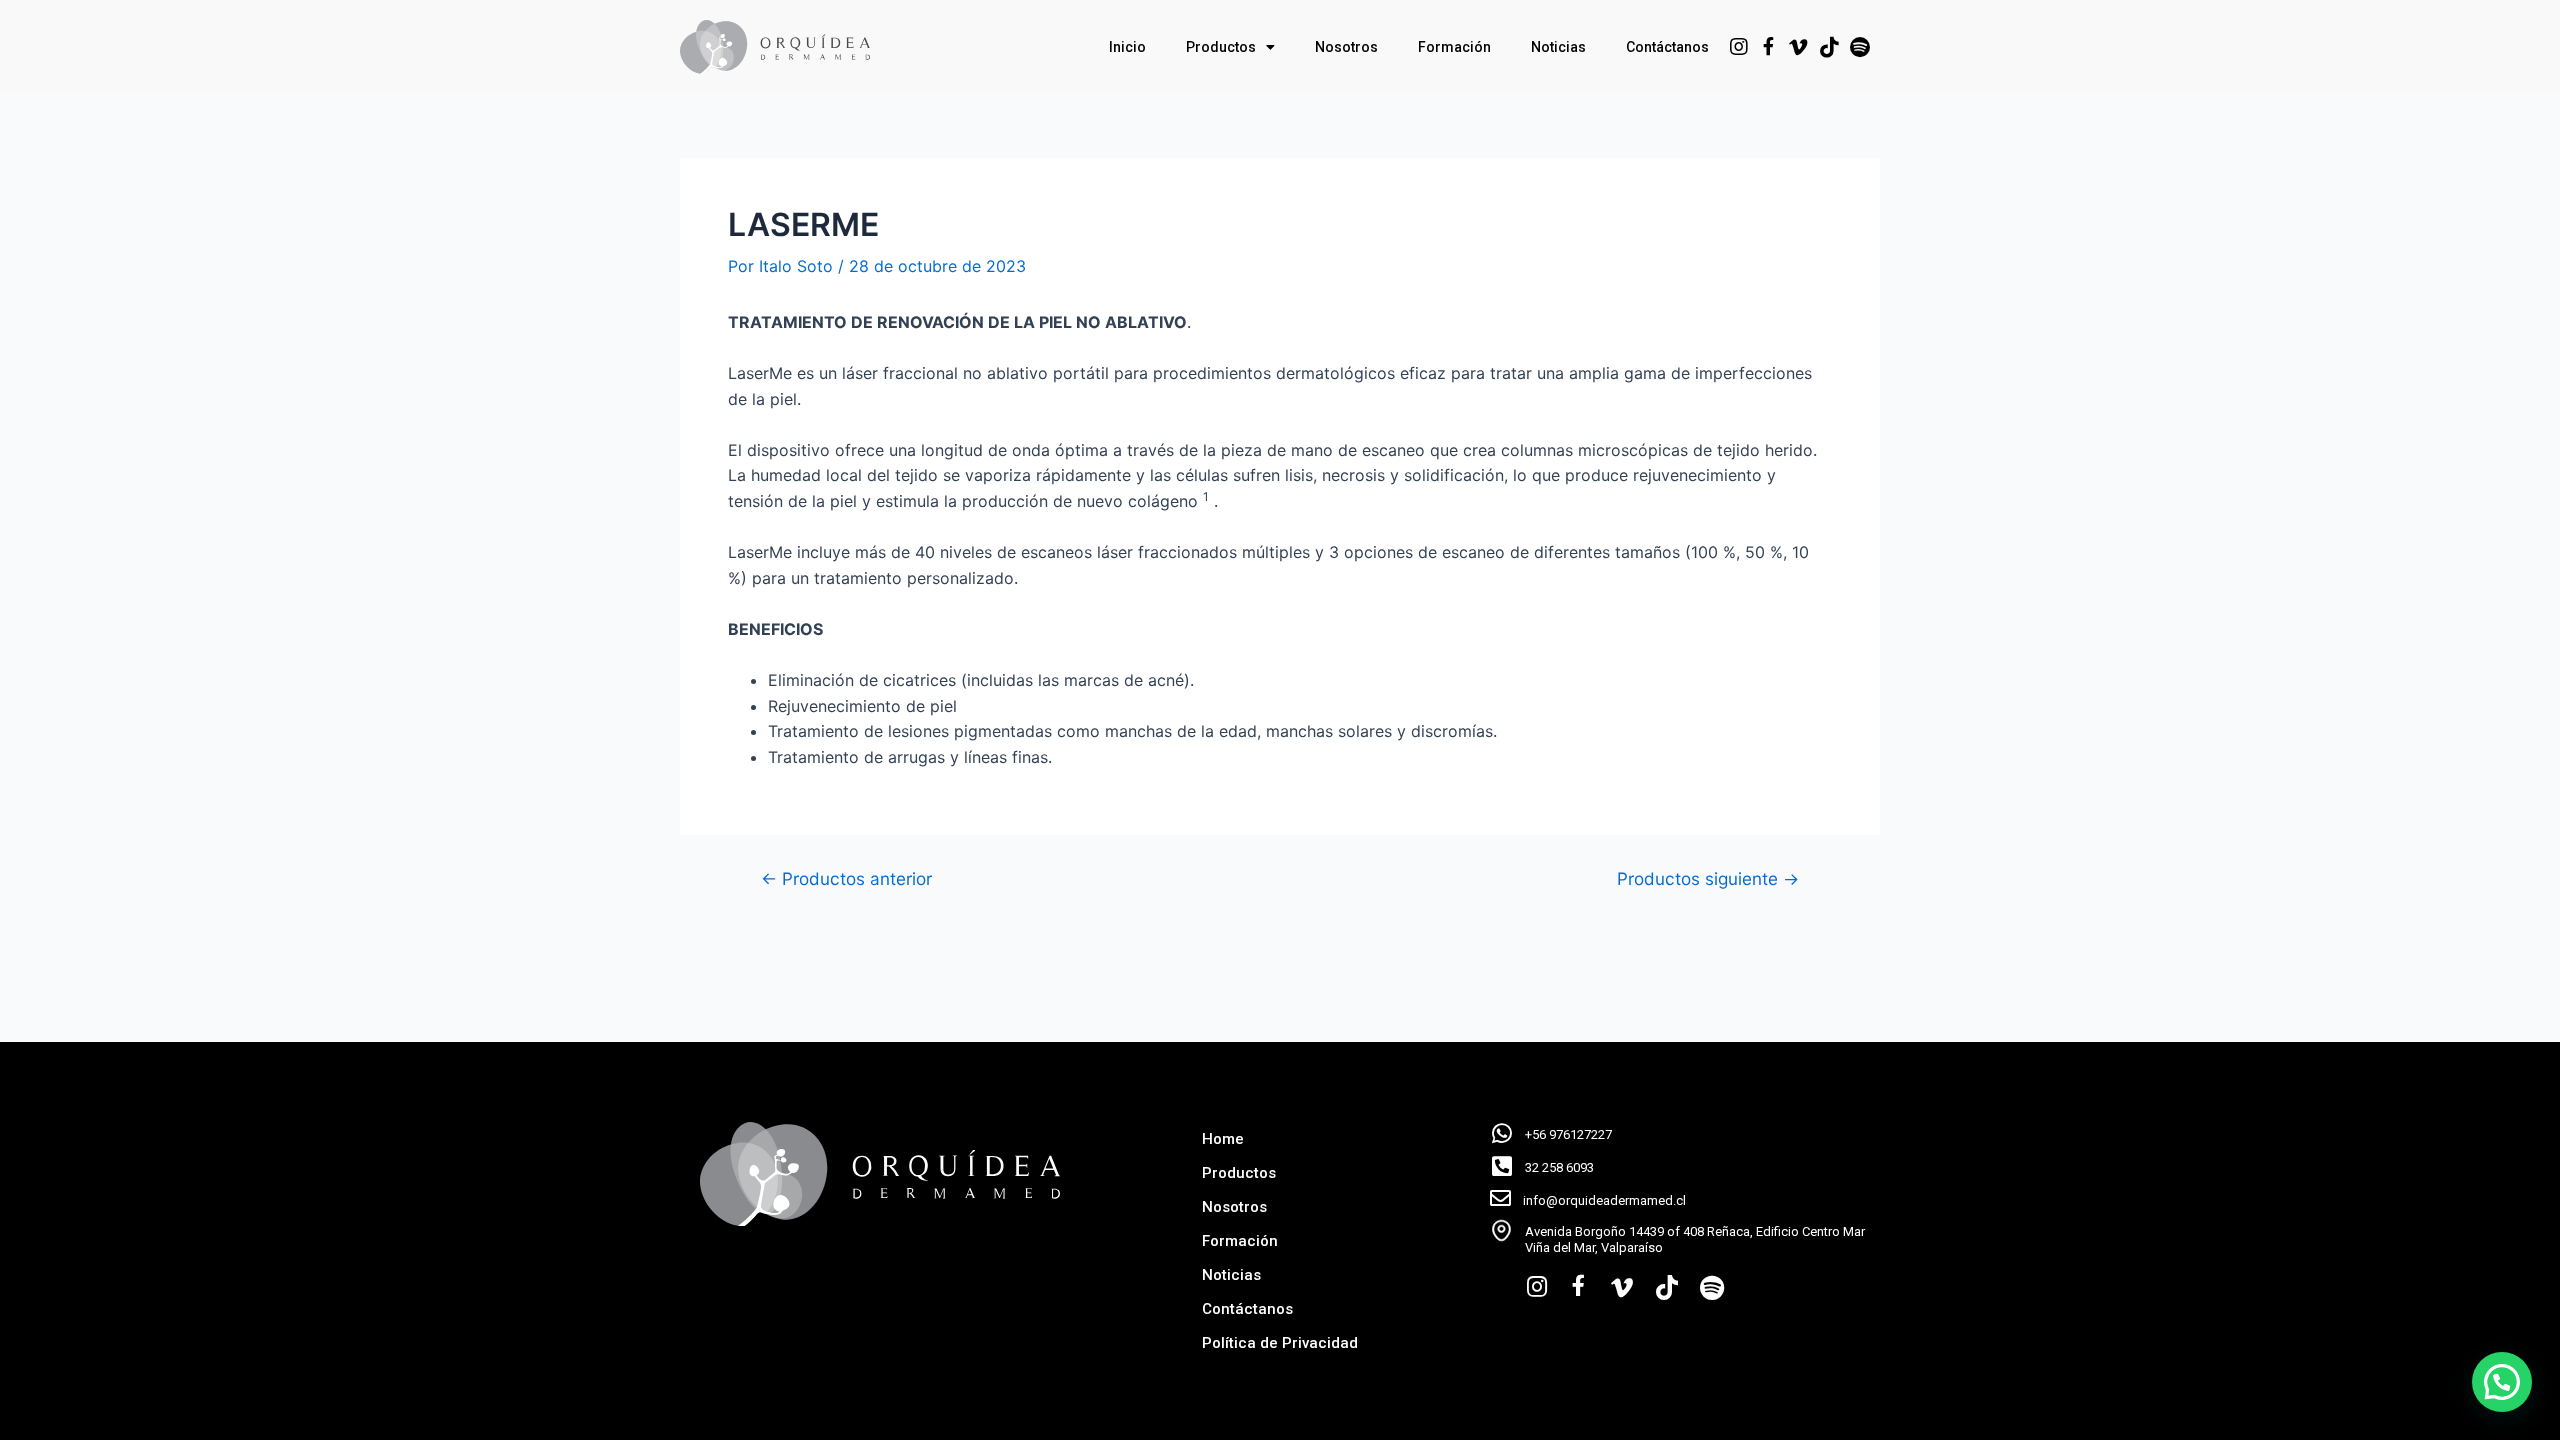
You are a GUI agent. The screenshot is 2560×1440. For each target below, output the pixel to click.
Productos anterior (846, 878)
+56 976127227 (1568, 1134)
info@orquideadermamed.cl (1604, 1200)
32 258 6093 (1559, 1167)
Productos (1221, 47)
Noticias (1558, 47)
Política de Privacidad (1280, 1343)
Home (1223, 1139)
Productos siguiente (1708, 878)
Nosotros (1346, 47)
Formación (1454, 47)
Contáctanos (1667, 47)
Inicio (1127, 47)
